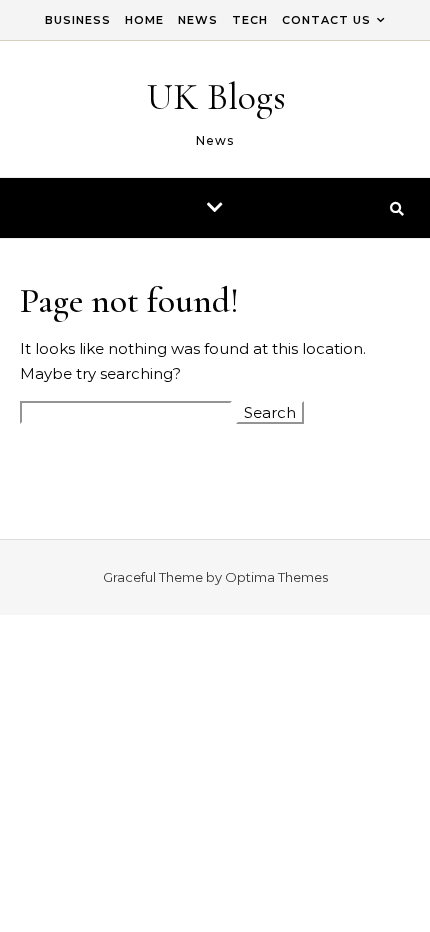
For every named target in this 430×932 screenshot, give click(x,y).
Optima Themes (276, 577)
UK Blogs (216, 97)
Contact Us (326, 20)
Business (78, 20)
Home (144, 20)
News (198, 20)
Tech (250, 20)
